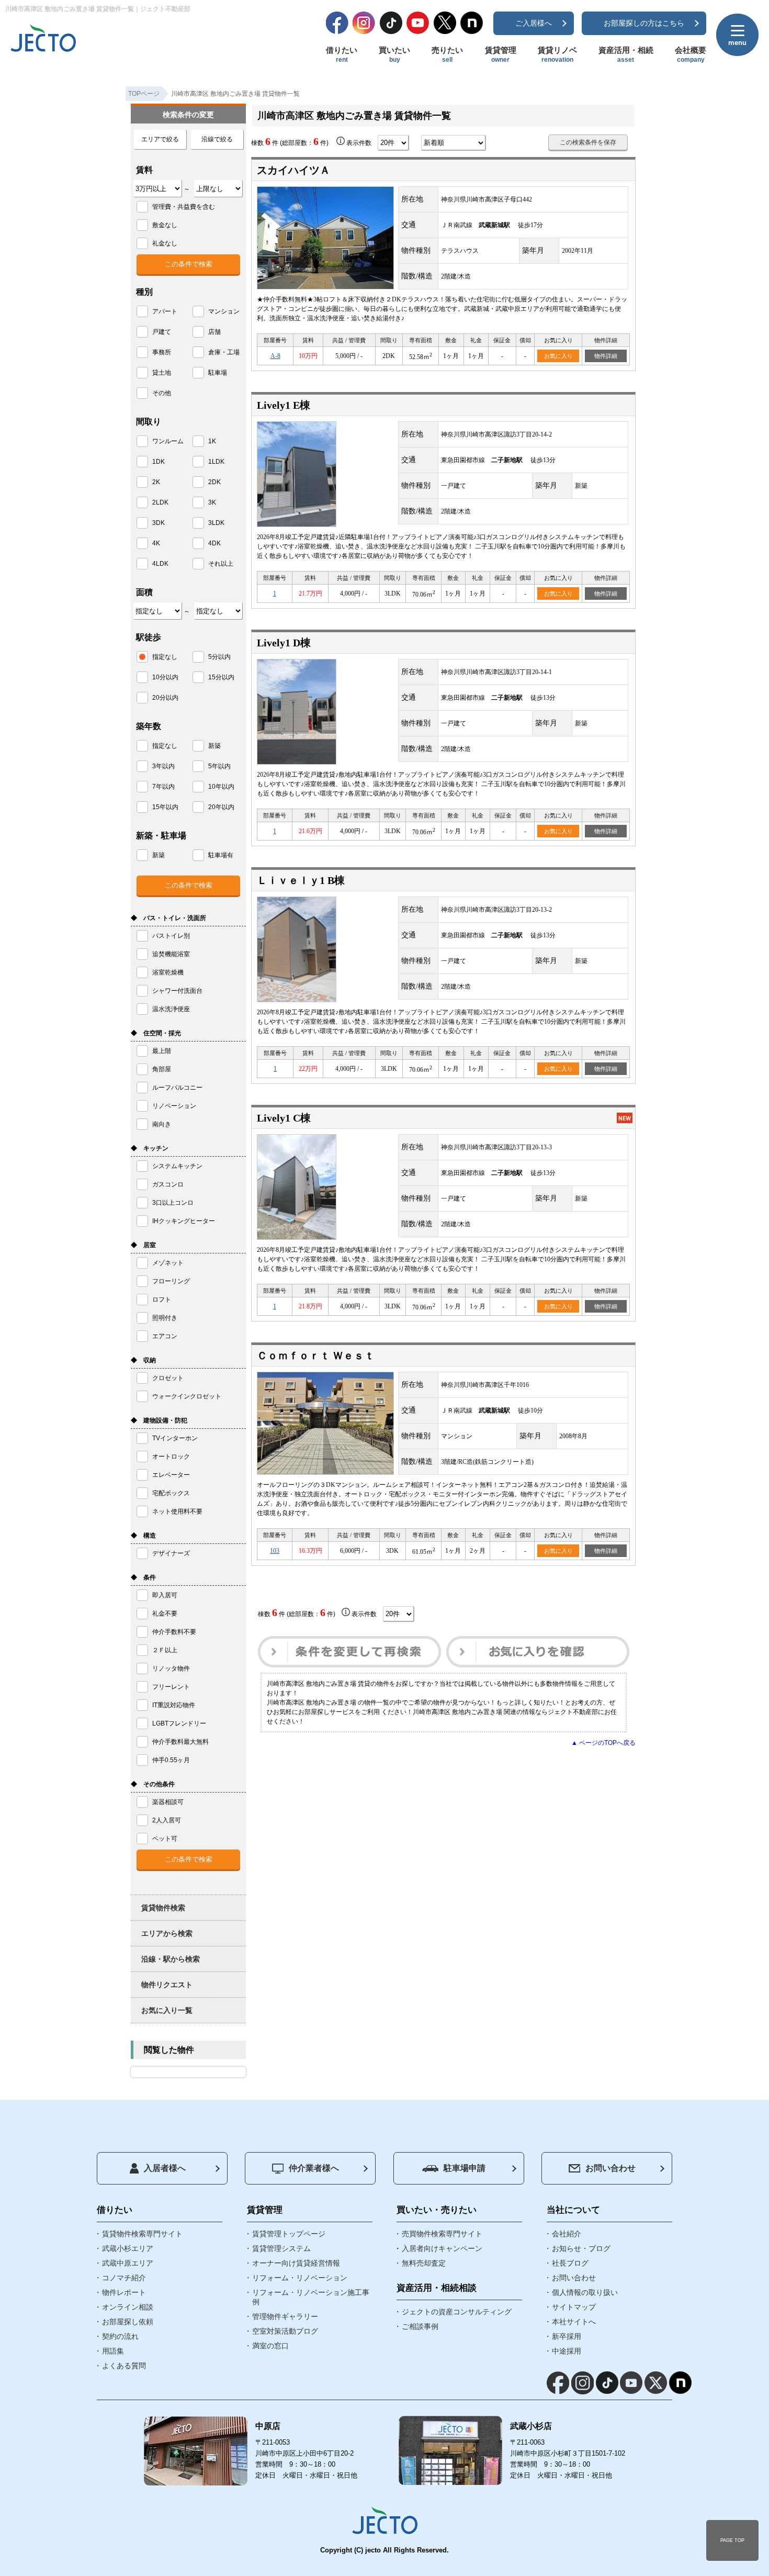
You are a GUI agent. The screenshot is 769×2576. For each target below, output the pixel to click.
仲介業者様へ (314, 2168)
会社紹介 (567, 2234)
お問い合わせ (610, 2168)
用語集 (113, 2351)
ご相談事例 (420, 2326)
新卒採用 (567, 2336)
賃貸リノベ (557, 54)
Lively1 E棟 (284, 405)
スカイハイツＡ (293, 170)
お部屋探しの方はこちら (644, 23)
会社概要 (691, 54)
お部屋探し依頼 (128, 2322)
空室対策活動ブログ (285, 2331)
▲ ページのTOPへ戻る (603, 1743)
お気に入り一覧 (167, 2010)
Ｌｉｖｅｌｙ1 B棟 (301, 880)
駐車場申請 (465, 2168)
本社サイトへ (574, 2322)
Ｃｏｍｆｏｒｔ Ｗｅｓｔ (316, 1356)
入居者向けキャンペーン (442, 2248)
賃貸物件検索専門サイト (142, 2234)
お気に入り (558, 356)
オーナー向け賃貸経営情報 (296, 2263)
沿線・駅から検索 (171, 1959)
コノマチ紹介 (124, 2278)
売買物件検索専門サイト (442, 2234)
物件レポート (124, 2292)
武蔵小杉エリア (128, 2248)
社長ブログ (570, 2263)
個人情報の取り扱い (585, 2292)
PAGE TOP (732, 2540)
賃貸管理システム (281, 2248)
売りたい (447, 54)
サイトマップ (574, 2307)
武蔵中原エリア (128, 2263)
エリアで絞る (160, 139)
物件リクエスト (167, 1985)
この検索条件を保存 (588, 142)
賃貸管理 (501, 54)
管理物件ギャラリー (285, 2316)
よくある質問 (124, 2366)
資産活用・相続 (626, 54)
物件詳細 (606, 356)
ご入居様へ (534, 23)
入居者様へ (165, 2168)
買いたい (394, 54)
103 (275, 1551)
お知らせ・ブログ (581, 2248)
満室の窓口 (270, 2346)
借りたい (342, 54)
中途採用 (567, 2351)
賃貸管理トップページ (289, 2234)
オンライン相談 (128, 2307)
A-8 (275, 356)
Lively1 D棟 (284, 643)
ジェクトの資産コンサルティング (457, 2312)
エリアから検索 (167, 1933)
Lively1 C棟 (284, 1118)
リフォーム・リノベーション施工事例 (311, 2297)
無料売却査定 (424, 2263)
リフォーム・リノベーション (300, 2278)
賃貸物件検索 (163, 1908)
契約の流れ (120, 2336)
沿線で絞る (217, 139)
